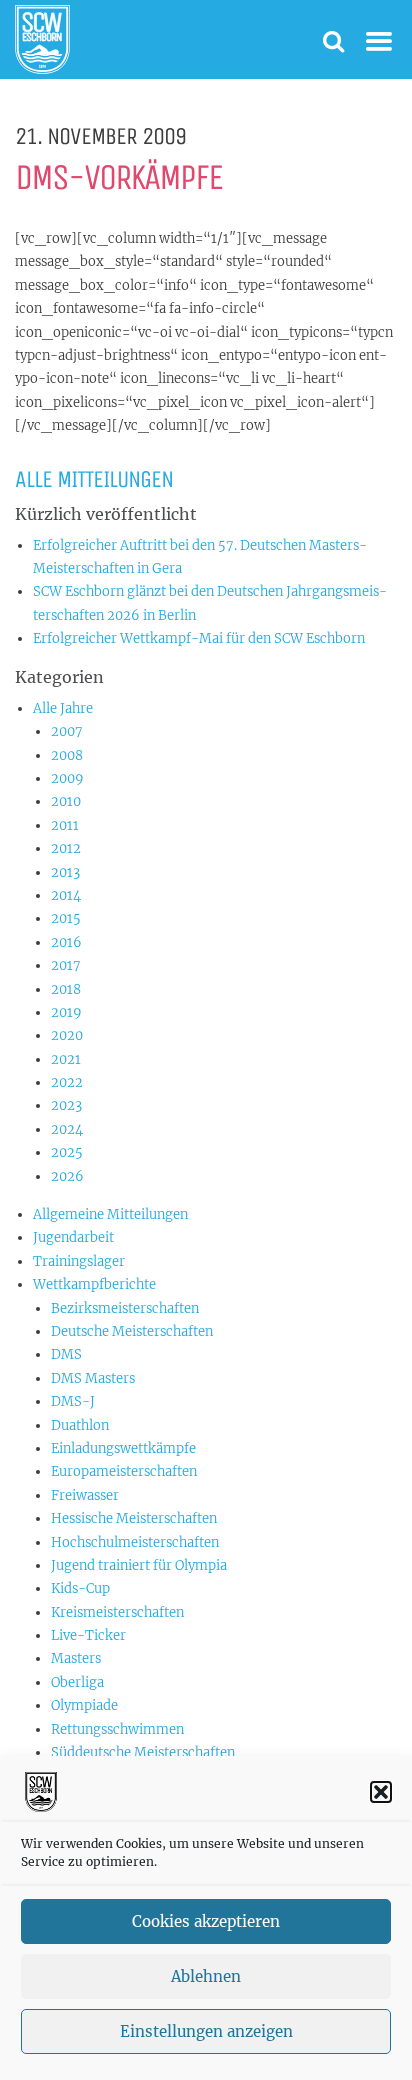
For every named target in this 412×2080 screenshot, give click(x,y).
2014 (66, 895)
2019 (66, 1012)
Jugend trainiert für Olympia (139, 1565)
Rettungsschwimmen (117, 1729)
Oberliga (77, 1682)
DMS (66, 1354)
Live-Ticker (88, 1635)
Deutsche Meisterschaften (132, 1331)
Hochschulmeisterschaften (135, 1542)
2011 (65, 825)
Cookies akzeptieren (206, 1921)
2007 (67, 731)
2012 (66, 848)
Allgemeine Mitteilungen (110, 1214)
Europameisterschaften (124, 1471)
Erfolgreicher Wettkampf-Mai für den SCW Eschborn (199, 638)
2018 (66, 989)
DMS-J (73, 1401)
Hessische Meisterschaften (134, 1518)
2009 (67, 778)
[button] (381, 1792)
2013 (65, 872)
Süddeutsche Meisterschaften (143, 1752)
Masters (76, 1658)
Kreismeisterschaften (117, 1612)
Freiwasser (85, 1495)
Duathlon (80, 1425)
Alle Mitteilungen (94, 479)
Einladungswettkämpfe (123, 1448)
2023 (66, 1105)
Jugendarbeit (73, 1237)
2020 (67, 1035)
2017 (66, 965)
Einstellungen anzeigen (206, 2031)
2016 (66, 942)
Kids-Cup (80, 1588)
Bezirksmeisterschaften (125, 1308)
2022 (67, 1082)
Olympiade (84, 1705)
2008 (67, 755)
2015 (66, 918)
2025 (67, 1152)
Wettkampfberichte (94, 1284)
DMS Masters (93, 1378)
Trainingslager (79, 1261)
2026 (67, 1176)
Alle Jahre (63, 708)
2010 (66, 801)
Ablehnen (206, 1976)
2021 (66, 1059)
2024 (67, 1129)
